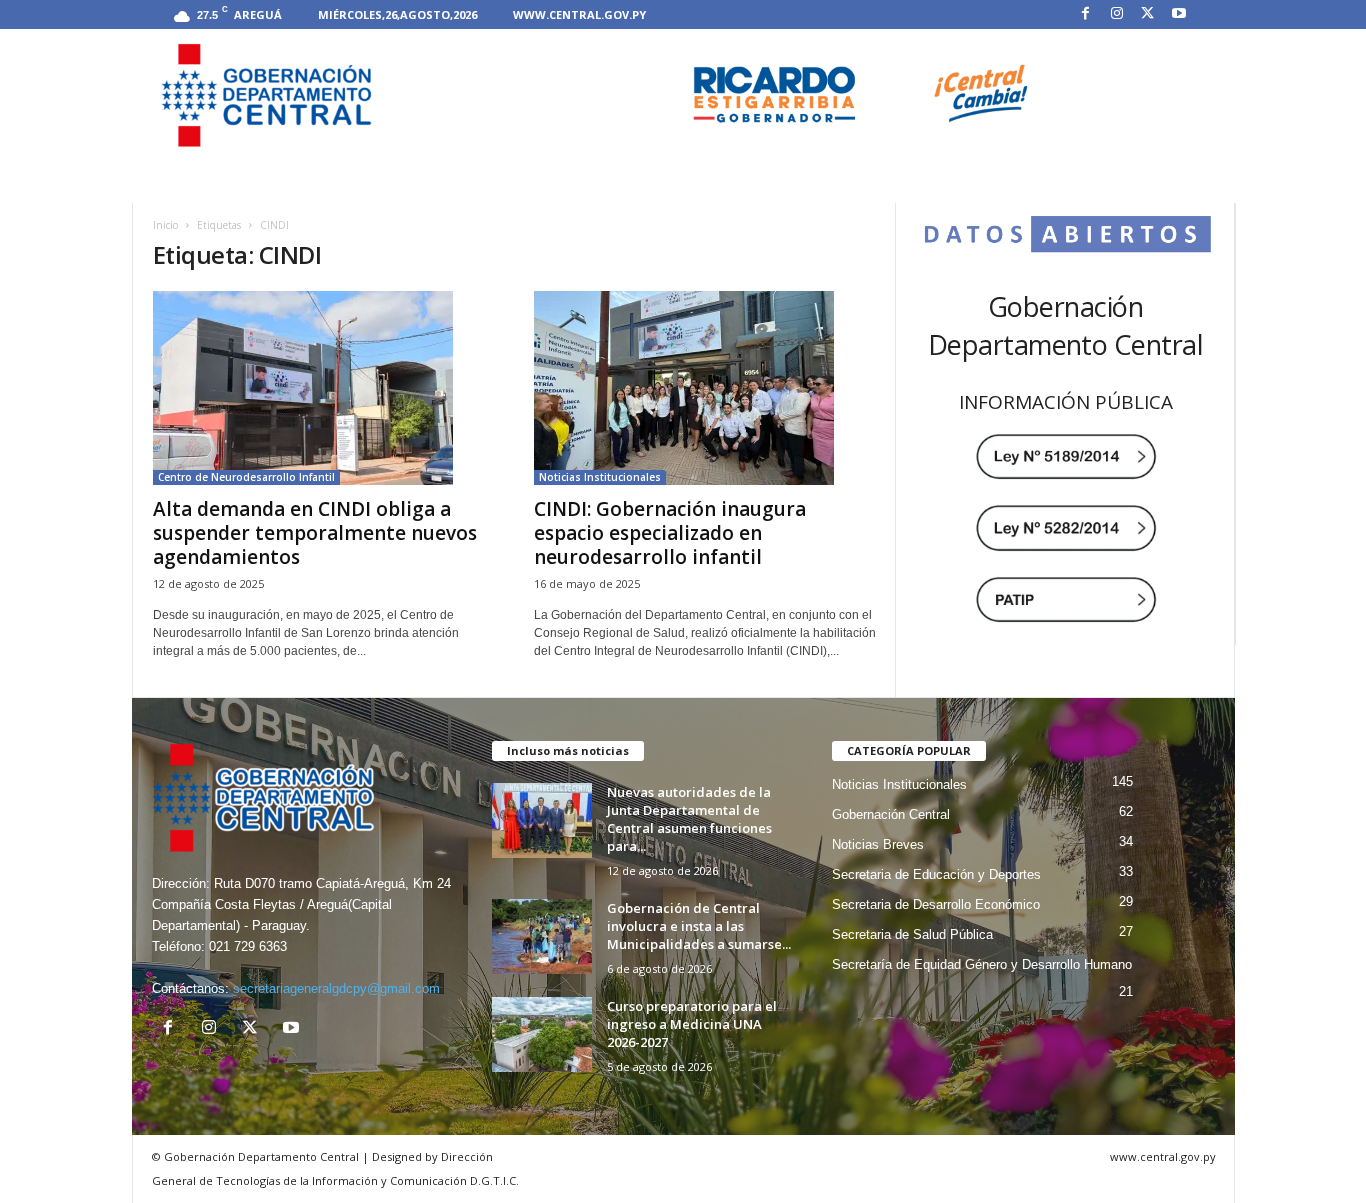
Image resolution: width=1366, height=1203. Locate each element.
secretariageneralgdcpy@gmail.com (336, 988)
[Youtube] (1179, 14)
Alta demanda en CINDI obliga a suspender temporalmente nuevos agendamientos (315, 533)
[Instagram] (1117, 14)
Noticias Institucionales (600, 477)
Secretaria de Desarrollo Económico (936, 904)
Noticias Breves (878, 844)
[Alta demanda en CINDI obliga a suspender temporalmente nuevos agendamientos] (323, 388)
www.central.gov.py (579, 14)
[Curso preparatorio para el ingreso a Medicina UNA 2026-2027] (542, 1034)
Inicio (165, 225)
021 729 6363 (248, 946)
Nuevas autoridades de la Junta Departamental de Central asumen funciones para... (689, 819)
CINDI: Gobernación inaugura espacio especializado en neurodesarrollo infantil (670, 533)
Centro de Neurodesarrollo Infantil (246, 477)
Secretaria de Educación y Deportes (936, 874)
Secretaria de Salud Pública (912, 934)
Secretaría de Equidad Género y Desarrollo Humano (982, 964)
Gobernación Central (891, 814)
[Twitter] (1148, 14)
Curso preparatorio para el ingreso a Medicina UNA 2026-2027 (692, 1024)
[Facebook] (1086, 14)
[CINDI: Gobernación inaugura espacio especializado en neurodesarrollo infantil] (705, 388)
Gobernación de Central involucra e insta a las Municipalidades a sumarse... (699, 926)
